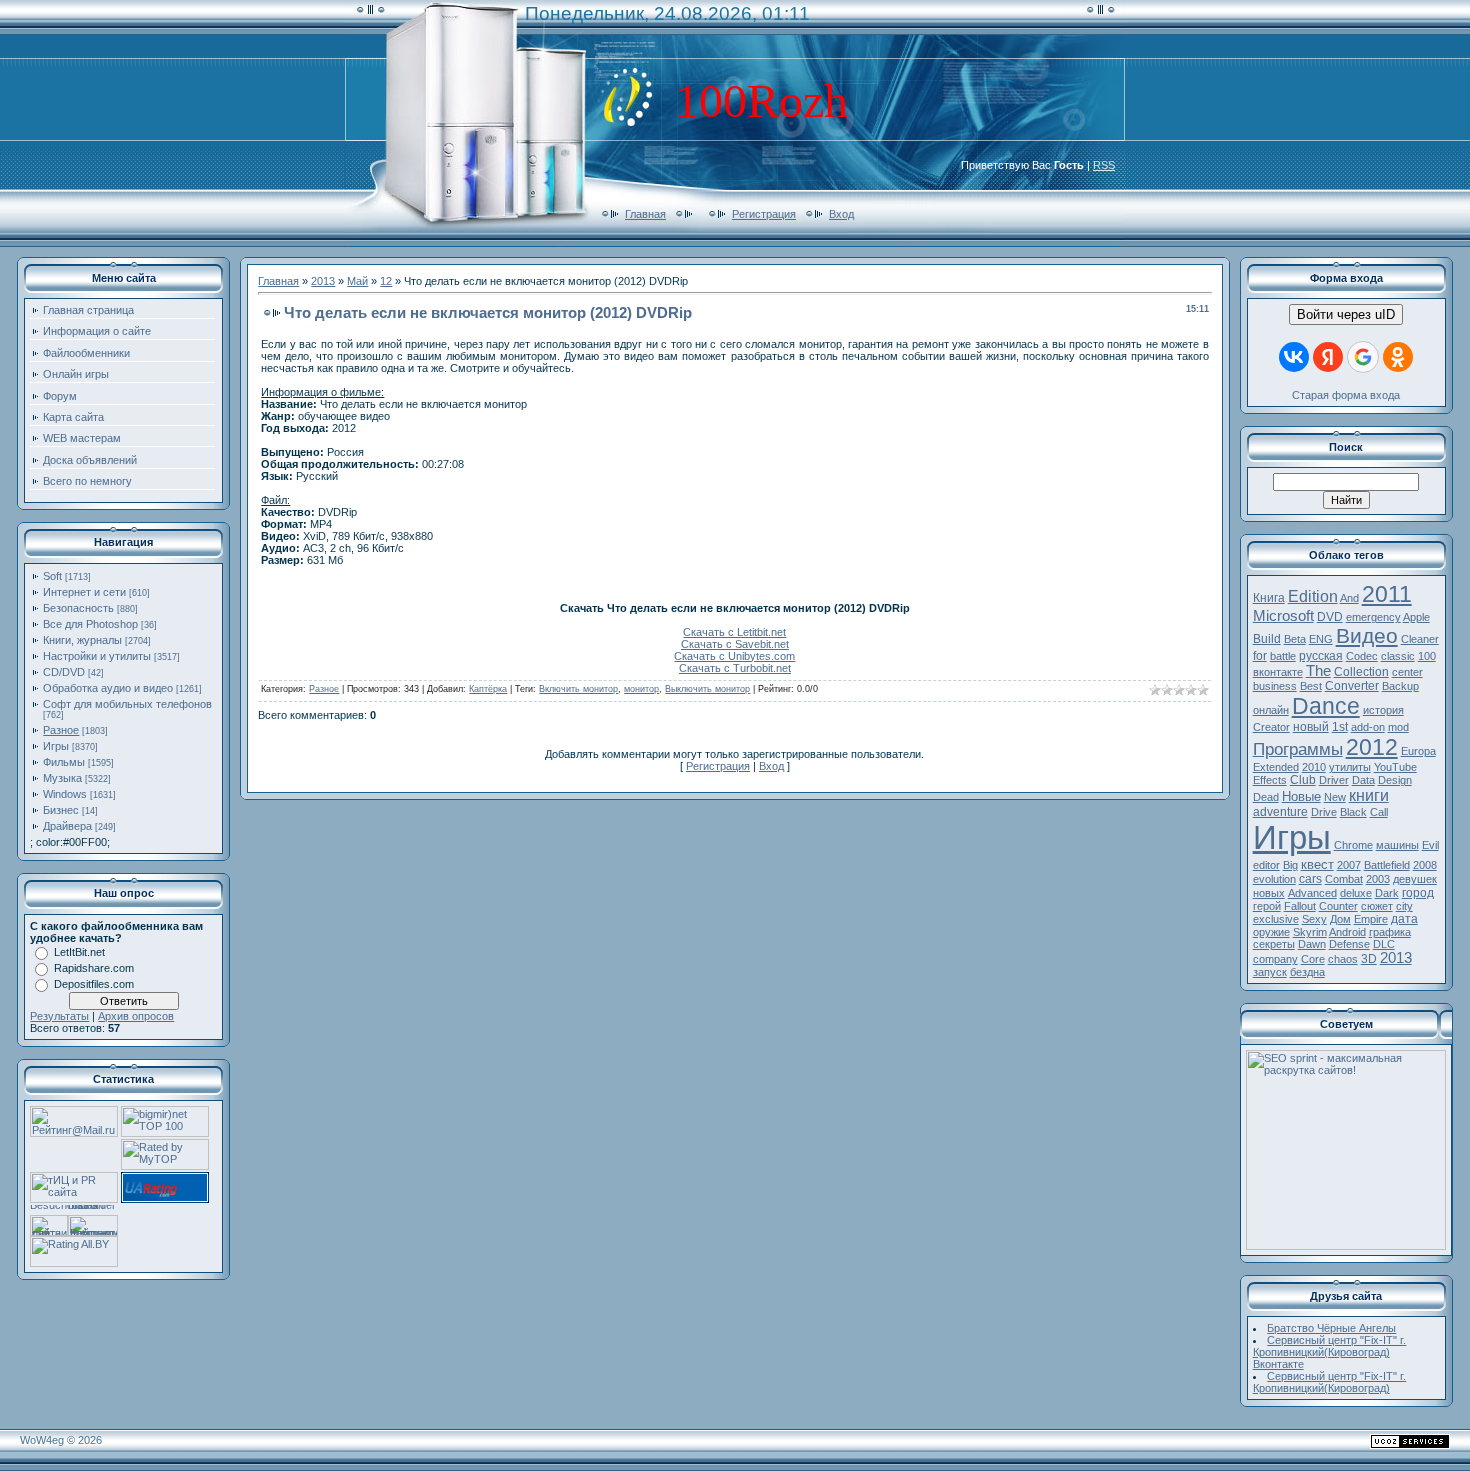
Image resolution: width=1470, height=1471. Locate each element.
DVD (1330, 617)
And (1349, 598)
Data (1363, 780)
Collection (1361, 672)
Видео (1367, 636)
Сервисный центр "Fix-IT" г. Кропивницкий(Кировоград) (1330, 1382)
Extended (1276, 767)
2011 (1387, 594)
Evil (1430, 845)
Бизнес (61, 810)
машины (1397, 845)
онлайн (1271, 710)
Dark (1387, 893)
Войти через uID (1346, 314)
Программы (1298, 749)
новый (1311, 727)
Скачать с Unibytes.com (734, 656)
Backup (1400, 686)
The (1318, 671)
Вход (841, 214)
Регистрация (764, 214)
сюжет (1377, 906)
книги (1369, 795)
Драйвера (67, 826)
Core (1313, 959)
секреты (1274, 944)
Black (1353, 812)
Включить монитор (578, 689)
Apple (1416, 617)
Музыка (62, 778)
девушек (1415, 879)
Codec (1362, 656)
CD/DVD (64, 672)
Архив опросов (136, 1016)
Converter (1352, 686)
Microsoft (1283, 616)
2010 (1314, 767)
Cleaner (1420, 639)
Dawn (1312, 944)
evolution (1274, 879)
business (1275, 686)
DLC (1384, 944)
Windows (65, 794)
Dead (1266, 797)
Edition (1313, 596)
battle (1283, 656)
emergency (1373, 617)
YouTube (1395, 767)
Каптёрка (488, 689)
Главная (645, 214)
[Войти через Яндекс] (1328, 357)
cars (1310, 879)
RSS (1104, 165)
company (1275, 959)
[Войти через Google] (1363, 357)
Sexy (1314, 919)
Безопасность (78, 608)
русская (1321, 656)
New (1335, 797)
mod (1398, 727)
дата (1404, 919)
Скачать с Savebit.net (735, 644)
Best (1311, 686)
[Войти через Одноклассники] (1398, 357)
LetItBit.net (79, 952)
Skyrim (1310, 932)
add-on (1368, 727)
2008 (1425, 865)
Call (1379, 812)
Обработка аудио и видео (108, 688)
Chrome (1353, 845)
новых (1269, 893)
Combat (1344, 879)
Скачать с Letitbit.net (734, 632)
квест (1317, 864)
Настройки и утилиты (97, 656)
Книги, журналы (82, 640)
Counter (1338, 906)
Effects (1270, 780)
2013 (323, 281)
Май (357, 281)
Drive (1324, 812)
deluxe (1356, 893)
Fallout (1300, 906)
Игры (56, 746)
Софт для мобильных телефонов (127, 704)
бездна (1307, 972)
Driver (1334, 780)
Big (1290, 865)
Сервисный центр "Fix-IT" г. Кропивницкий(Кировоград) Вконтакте (1330, 1352)
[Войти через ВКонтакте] (1294, 357)
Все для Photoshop (90, 624)
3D (1369, 959)
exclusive (1276, 919)
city (1404, 906)
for (1260, 656)
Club (1303, 780)
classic (1398, 656)
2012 (1372, 747)
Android (1347, 932)
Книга (1269, 598)
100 (1427, 656)
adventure (1280, 812)
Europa (1418, 751)
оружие (1271, 932)
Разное (61, 730)
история (1383, 710)
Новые (1301, 796)
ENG (1321, 639)
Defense (1349, 944)
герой (1267, 906)
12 (386, 281)
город (1418, 893)
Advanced (1312, 893)
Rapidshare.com (94, 968)
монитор (641, 689)
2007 (1349, 865)
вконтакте (1278, 672)
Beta (1295, 639)
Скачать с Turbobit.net (735, 668)
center (1407, 672)
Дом (1340, 919)
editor (1266, 865)
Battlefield (1387, 865)
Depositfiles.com (94, 984)
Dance (1326, 706)
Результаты (59, 1016)
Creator (1271, 727)
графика (1390, 932)
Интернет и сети (84, 592)
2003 (1378, 879)
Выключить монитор (707, 689)
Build (1267, 639)
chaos (1343, 959)
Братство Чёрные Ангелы (1331, 1328)
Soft (52, 576)
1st (1340, 727)
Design (1395, 780)
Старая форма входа (1346, 395)
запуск (1270, 972)
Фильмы (64, 762)
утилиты (1350, 767)
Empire (1371, 919)
